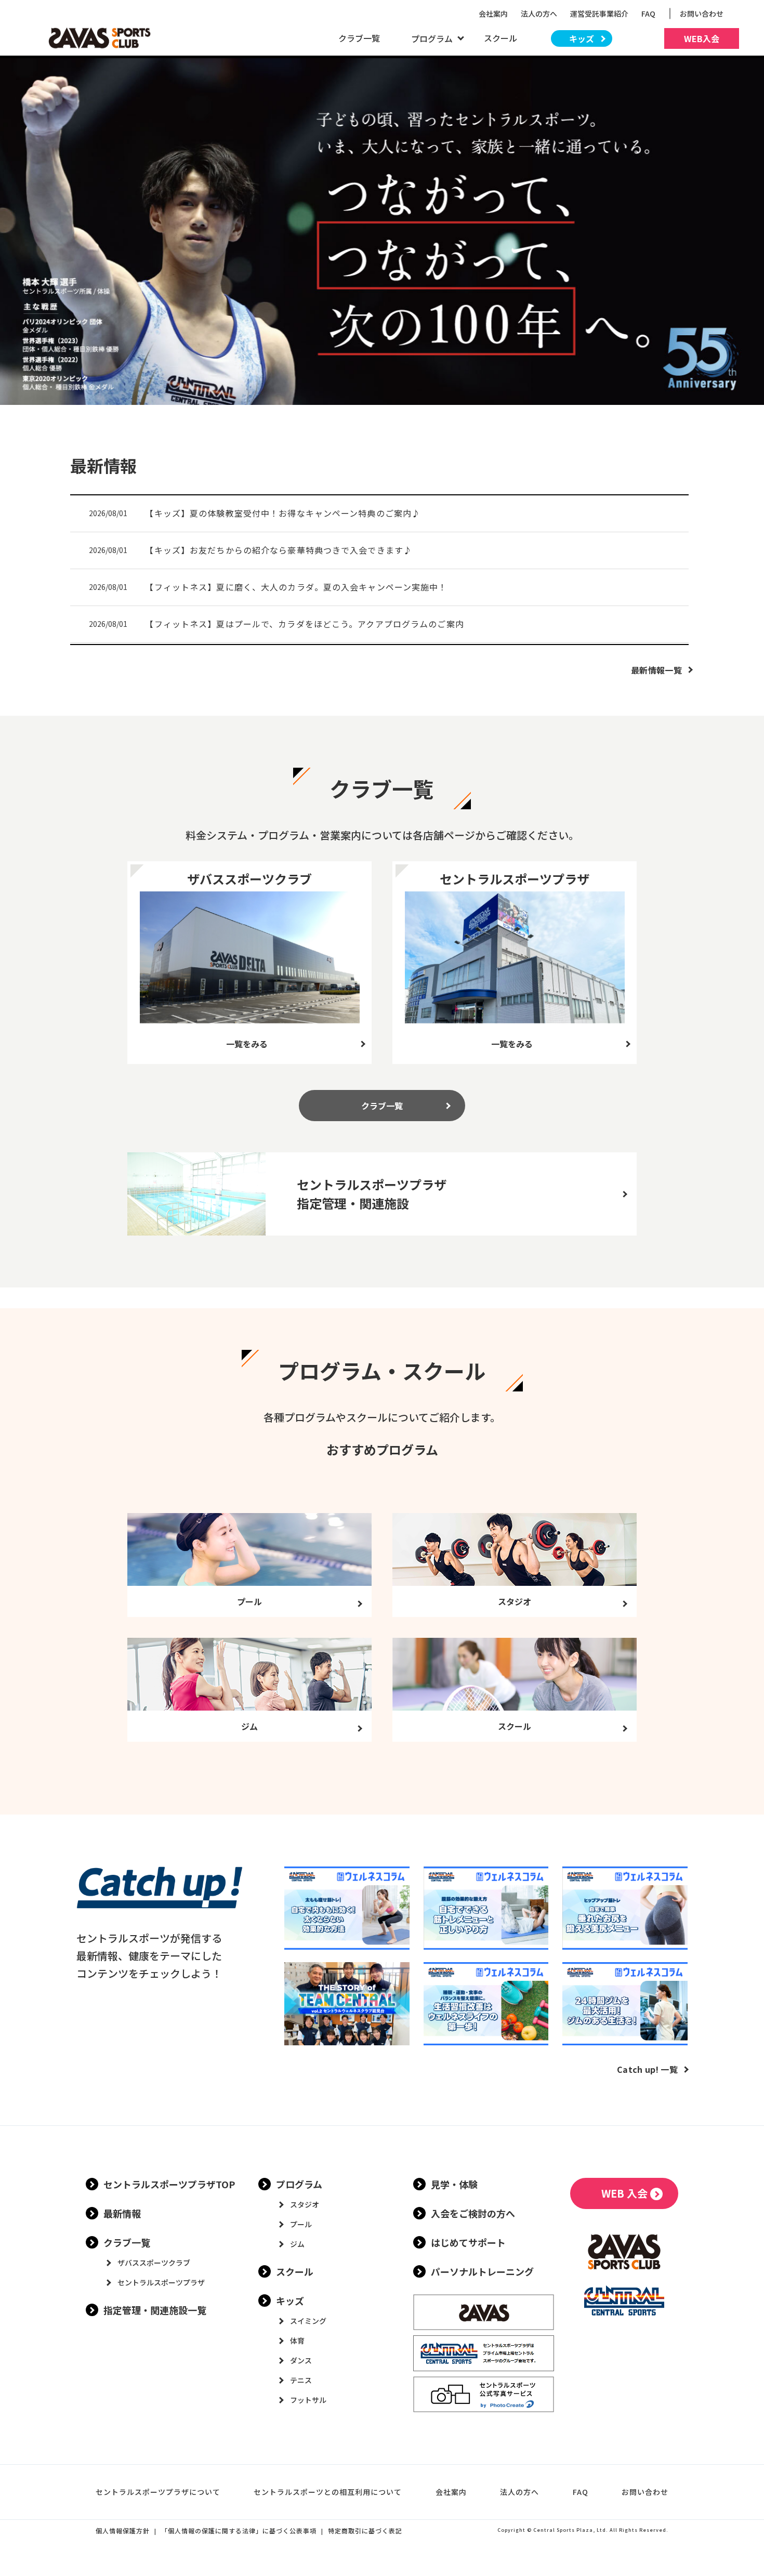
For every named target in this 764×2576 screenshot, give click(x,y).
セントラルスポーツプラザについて (158, 2492)
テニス (301, 2380)
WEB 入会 (624, 2193)
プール (301, 2224)
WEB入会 (702, 38)
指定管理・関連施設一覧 (155, 2310)
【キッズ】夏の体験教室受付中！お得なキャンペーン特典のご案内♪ (283, 513)
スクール (500, 38)
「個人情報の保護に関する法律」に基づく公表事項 (239, 2531)
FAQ (648, 14)
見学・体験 (454, 2184)
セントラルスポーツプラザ (161, 2282)
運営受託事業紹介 (599, 14)
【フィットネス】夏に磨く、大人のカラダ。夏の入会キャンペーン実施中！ (296, 587)
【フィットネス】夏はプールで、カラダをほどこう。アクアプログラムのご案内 (304, 624)
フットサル (308, 2400)
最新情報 (122, 2213)
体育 (297, 2341)
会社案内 (493, 14)
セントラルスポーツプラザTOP (169, 2184)
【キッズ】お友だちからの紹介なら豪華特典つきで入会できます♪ (279, 550)
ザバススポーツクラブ (154, 2263)
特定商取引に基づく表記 (365, 2531)
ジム (297, 2244)
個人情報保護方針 (123, 2531)
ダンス (301, 2360)
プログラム (299, 2184)
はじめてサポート (468, 2242)
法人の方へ (539, 14)
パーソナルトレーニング (482, 2271)
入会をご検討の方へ (473, 2213)
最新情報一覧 (656, 670)
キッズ (582, 38)
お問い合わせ (705, 14)
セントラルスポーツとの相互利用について (328, 2492)
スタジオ (305, 2204)
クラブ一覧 (359, 38)
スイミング (308, 2321)
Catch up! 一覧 (647, 2069)
